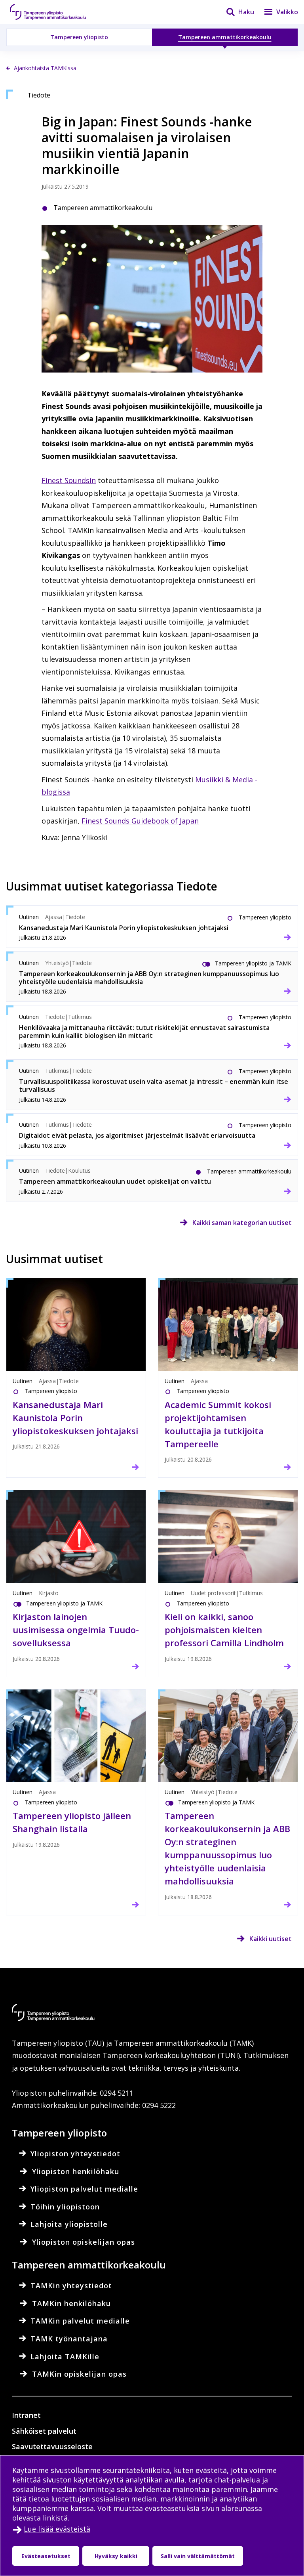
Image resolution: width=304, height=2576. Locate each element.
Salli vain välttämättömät (198, 2556)
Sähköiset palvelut (44, 2431)
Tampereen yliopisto (79, 37)
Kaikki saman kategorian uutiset (242, 1223)
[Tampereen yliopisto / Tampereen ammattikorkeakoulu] (55, 12)
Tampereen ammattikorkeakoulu (225, 37)
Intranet (26, 2415)
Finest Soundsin (69, 480)
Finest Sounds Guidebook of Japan (140, 821)
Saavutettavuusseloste (52, 2446)
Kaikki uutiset (271, 1939)
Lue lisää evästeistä (57, 2529)
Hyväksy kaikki (116, 2556)
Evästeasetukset (46, 2556)
